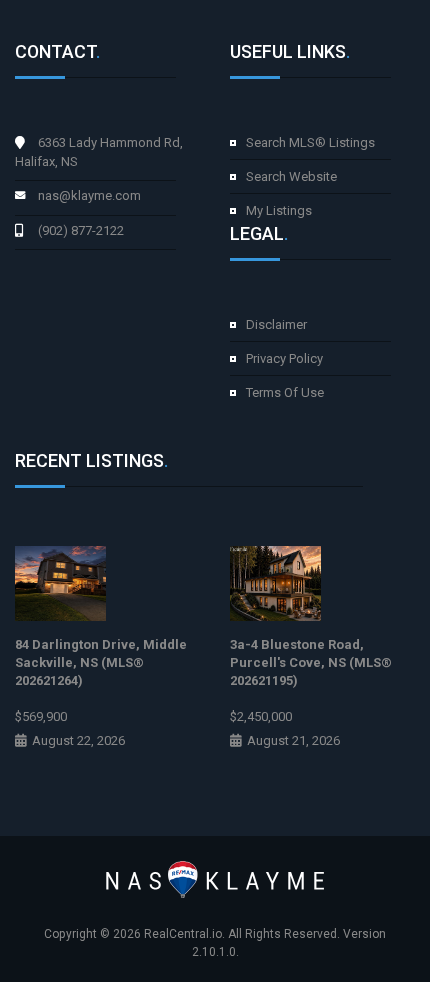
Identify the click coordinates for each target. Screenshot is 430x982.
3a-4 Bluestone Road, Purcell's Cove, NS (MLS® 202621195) (311, 662)
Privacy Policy (284, 358)
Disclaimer (276, 324)
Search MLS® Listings (310, 142)
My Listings (279, 210)
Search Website (291, 176)
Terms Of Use (285, 392)
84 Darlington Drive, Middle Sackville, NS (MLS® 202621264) (101, 662)
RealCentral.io (183, 934)
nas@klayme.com (89, 195)
